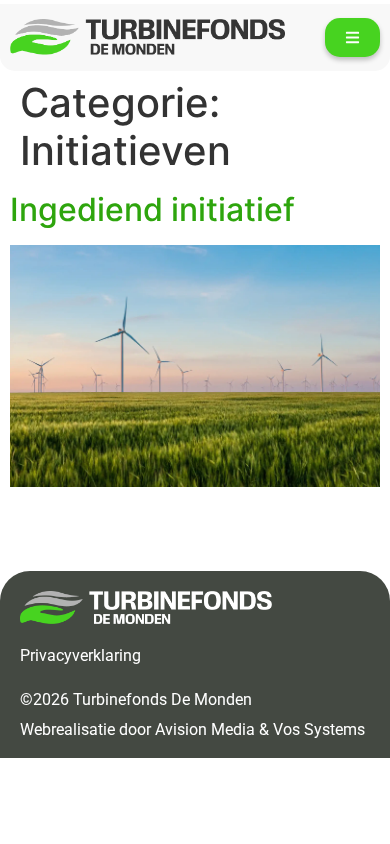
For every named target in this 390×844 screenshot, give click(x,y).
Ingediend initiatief (152, 209)
